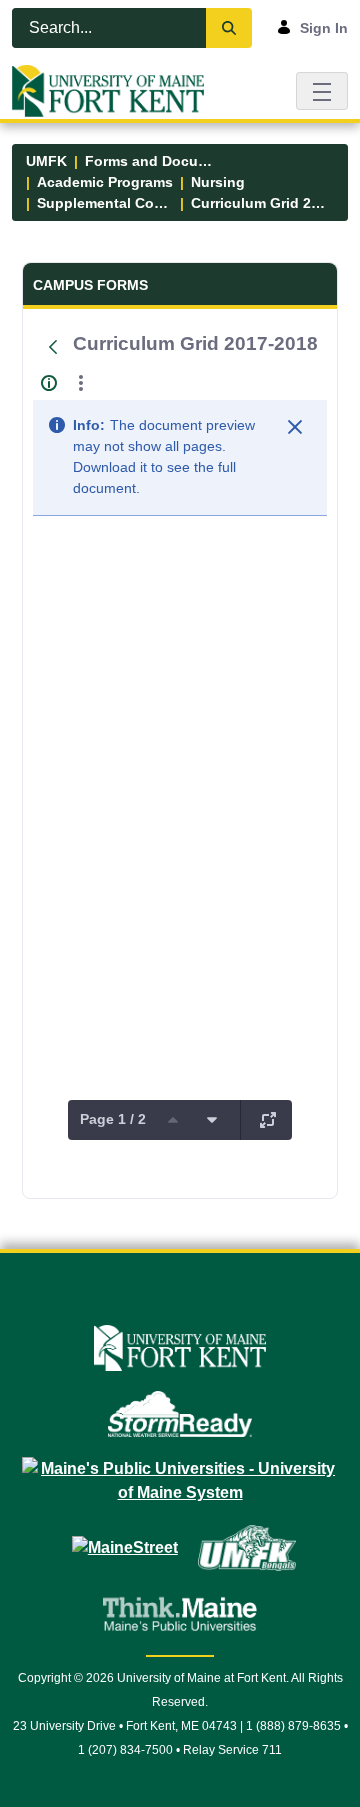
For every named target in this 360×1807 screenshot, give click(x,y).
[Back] (53, 347)
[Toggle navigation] (322, 90)
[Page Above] (173, 1120)
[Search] (229, 28)
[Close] (295, 427)
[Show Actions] (81, 383)
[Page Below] (212, 1120)
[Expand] (268, 1120)
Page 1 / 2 (113, 1119)
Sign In (324, 28)
